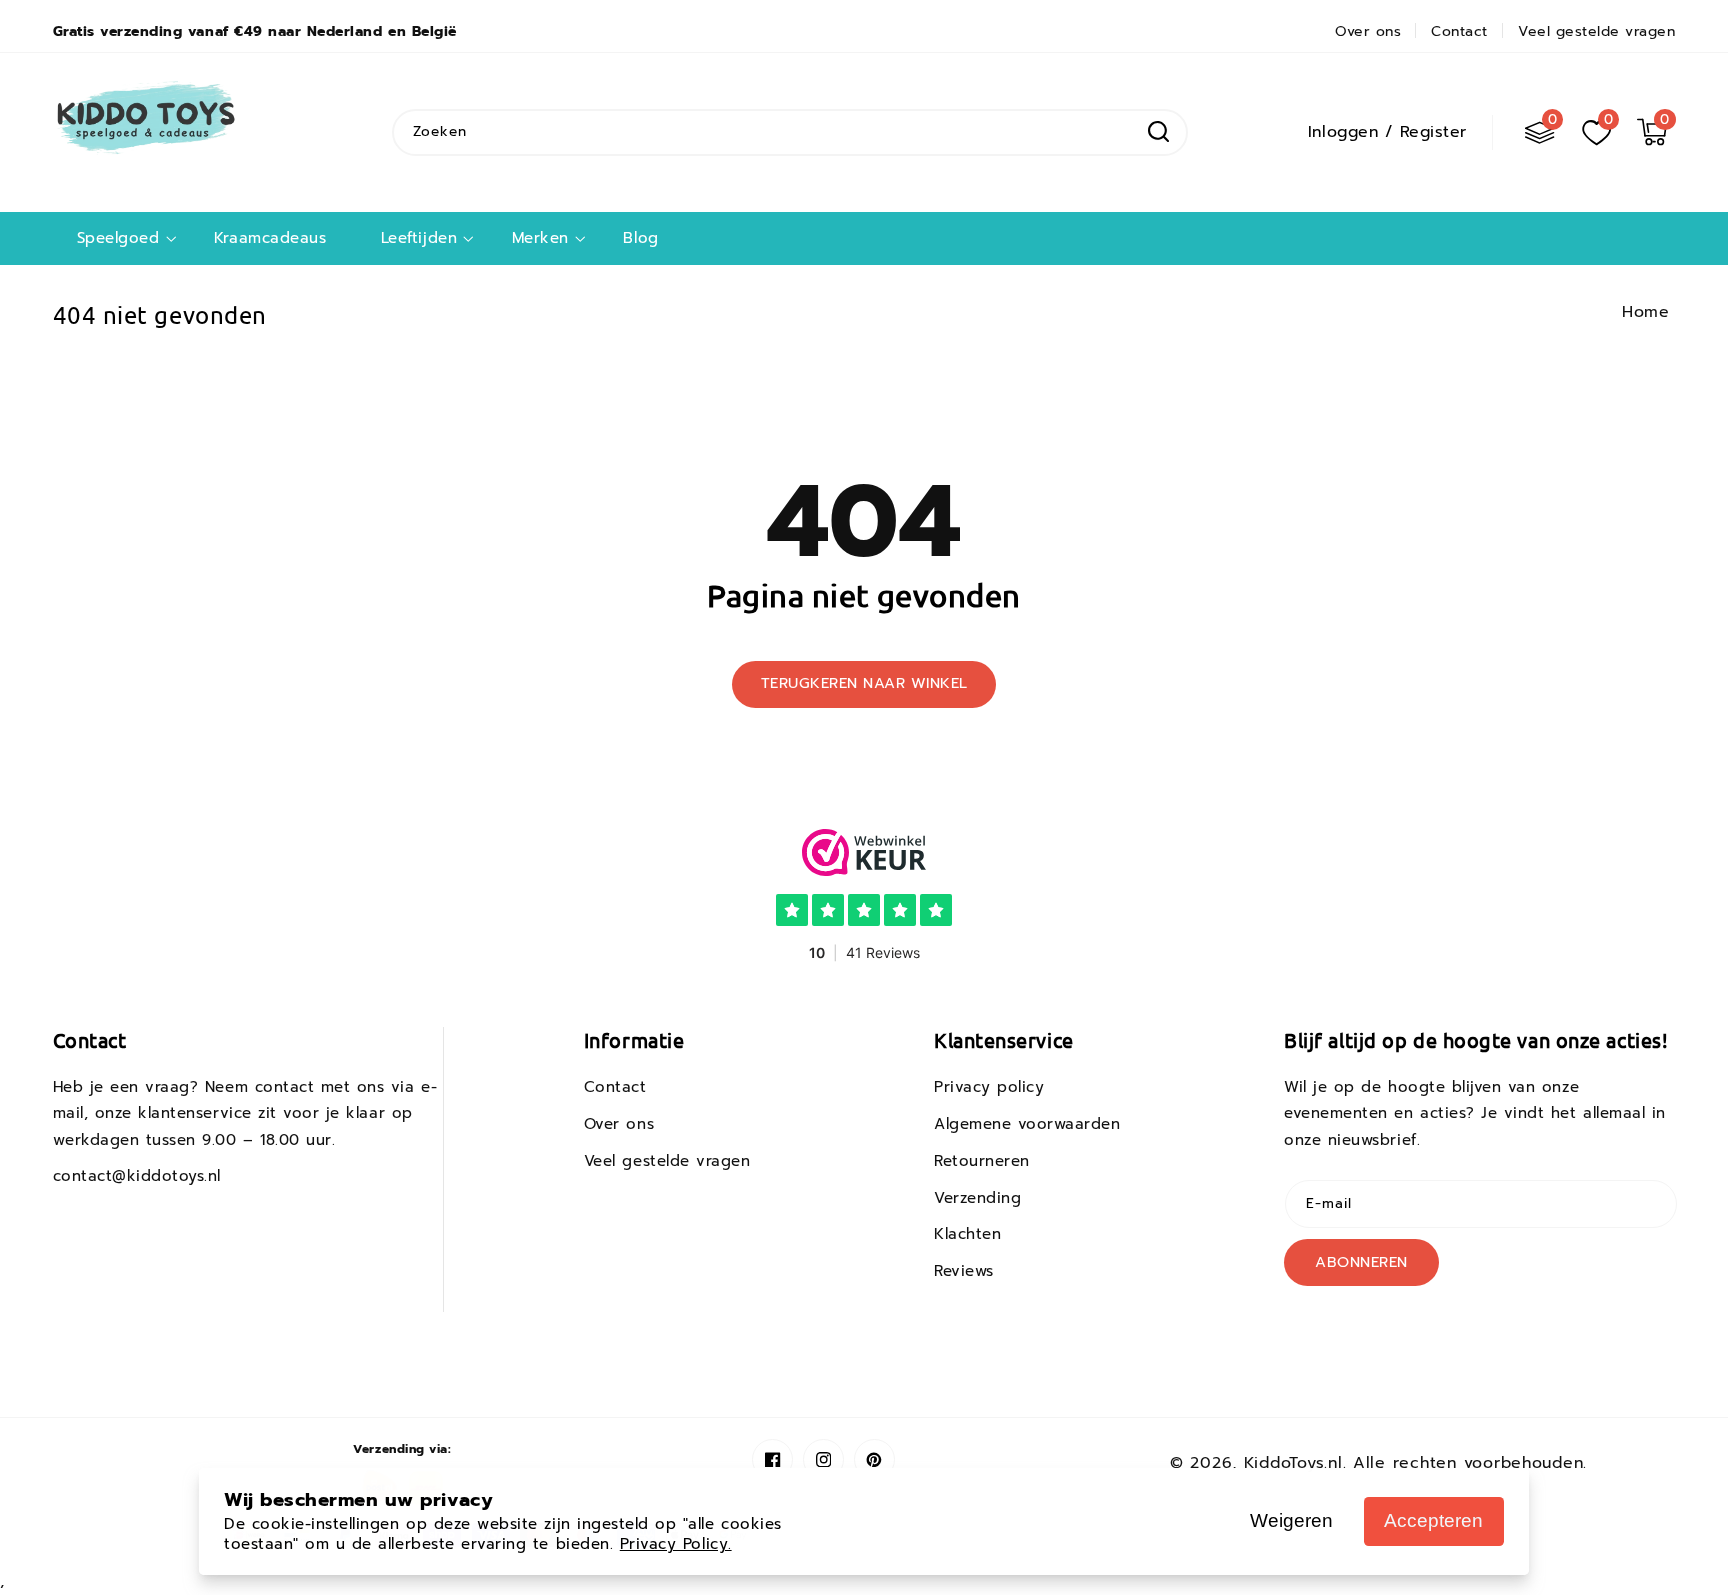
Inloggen (1343, 132)
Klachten (967, 1234)
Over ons (619, 1124)
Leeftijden (419, 238)
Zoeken (1158, 131)
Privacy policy (989, 1087)
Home (1645, 312)
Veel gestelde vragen (667, 1161)
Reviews (964, 1271)
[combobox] (790, 132)
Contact (615, 1087)
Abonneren (1361, 1262)
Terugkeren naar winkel (864, 683)
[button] (1652, 132)
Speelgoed (118, 238)
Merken (540, 238)
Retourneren (982, 1161)
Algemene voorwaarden (1027, 1124)
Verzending (977, 1198)
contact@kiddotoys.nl (137, 1176)
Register (1433, 132)
